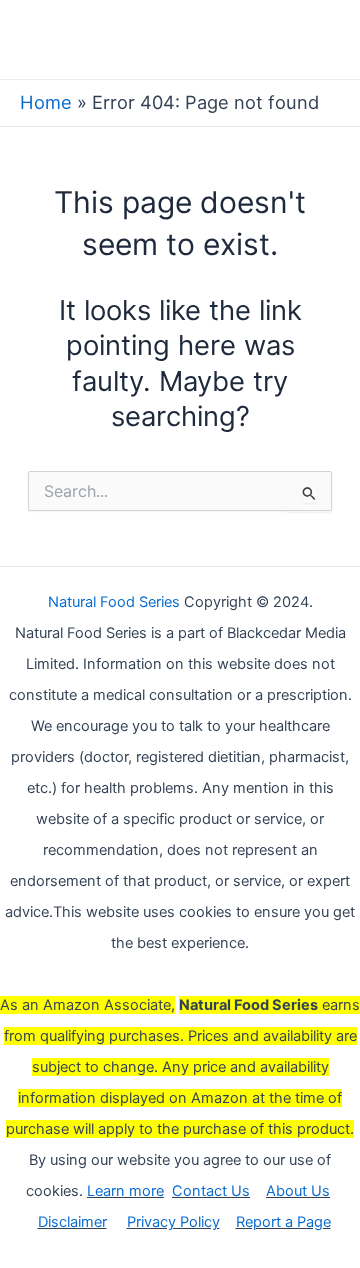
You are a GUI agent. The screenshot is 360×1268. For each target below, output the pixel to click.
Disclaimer (72, 1222)
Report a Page (283, 1222)
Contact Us (211, 1191)
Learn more (125, 1191)
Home (46, 102)
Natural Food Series (114, 602)
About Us (298, 1191)
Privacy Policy (173, 1222)
